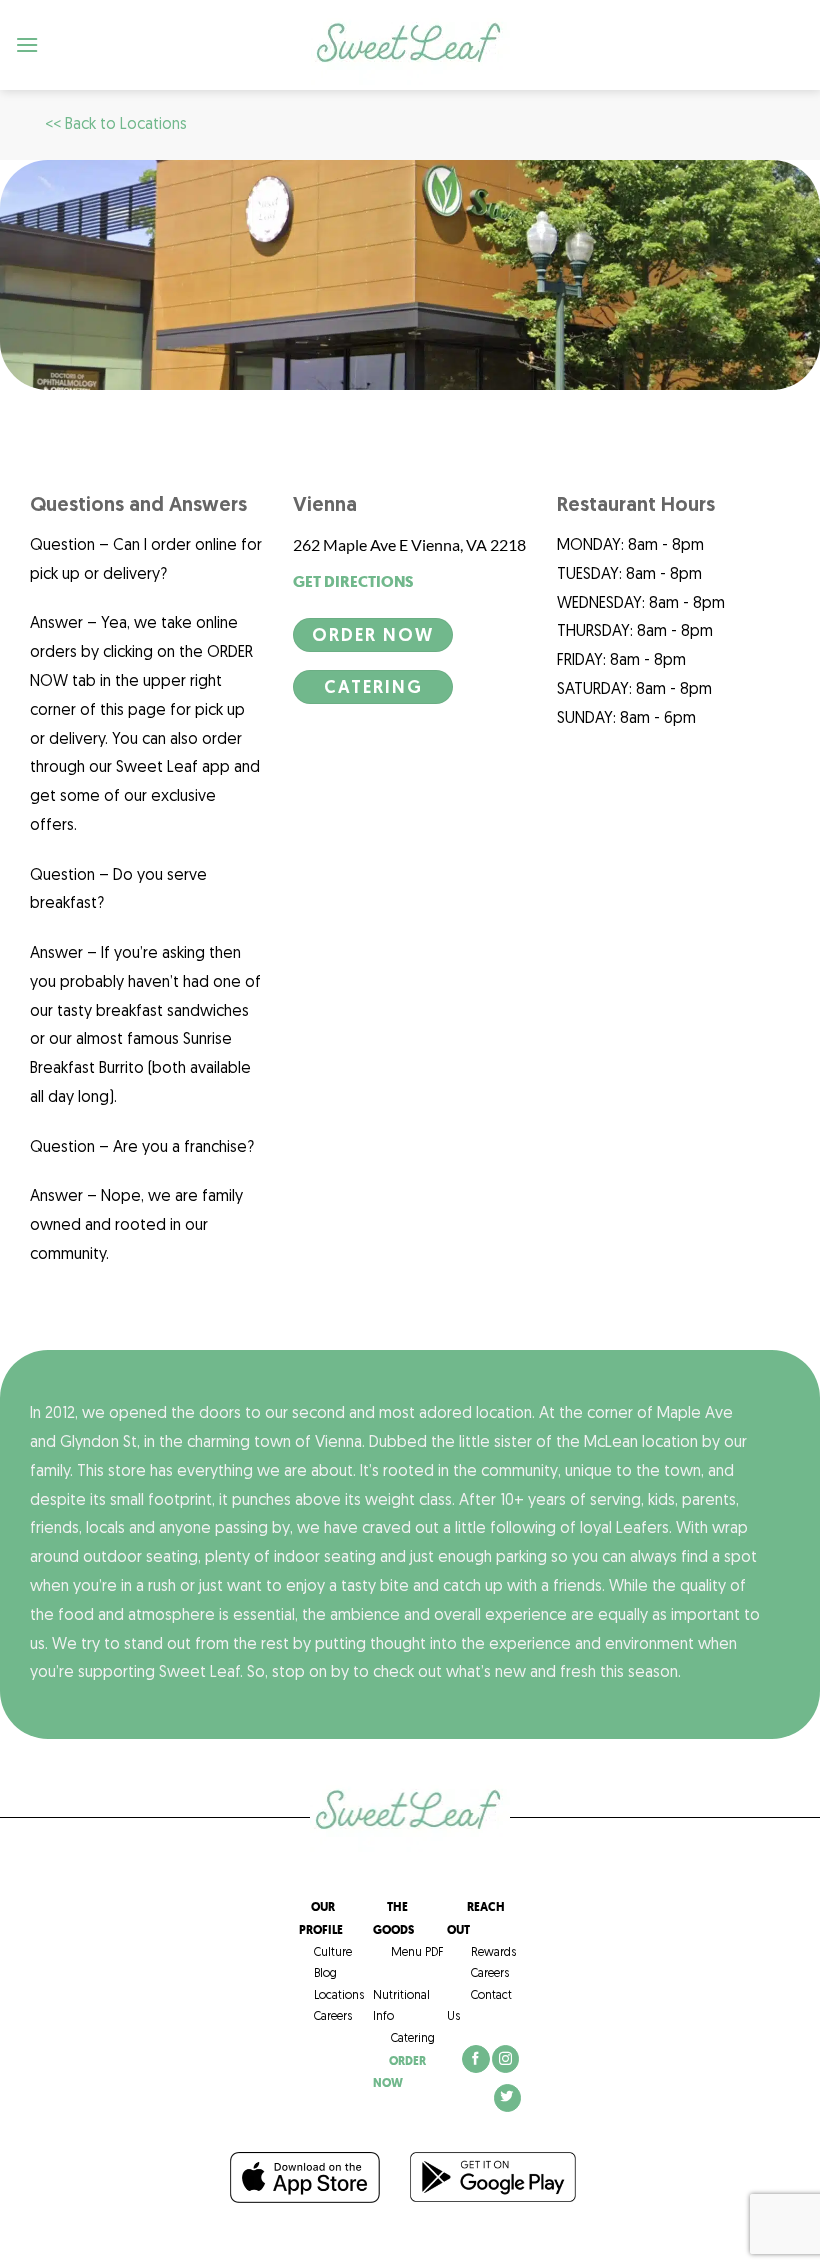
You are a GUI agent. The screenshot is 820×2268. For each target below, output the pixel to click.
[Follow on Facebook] (475, 2059)
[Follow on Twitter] (507, 2098)
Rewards (493, 1953)
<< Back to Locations (116, 125)
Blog (318, 1974)
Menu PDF (408, 1953)
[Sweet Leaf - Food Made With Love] (410, 45)
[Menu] (28, 44)
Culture (325, 1953)
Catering (404, 2039)
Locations (331, 1996)
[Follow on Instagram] (505, 2059)
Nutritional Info (401, 1995)
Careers (325, 2017)
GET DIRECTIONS (353, 581)
